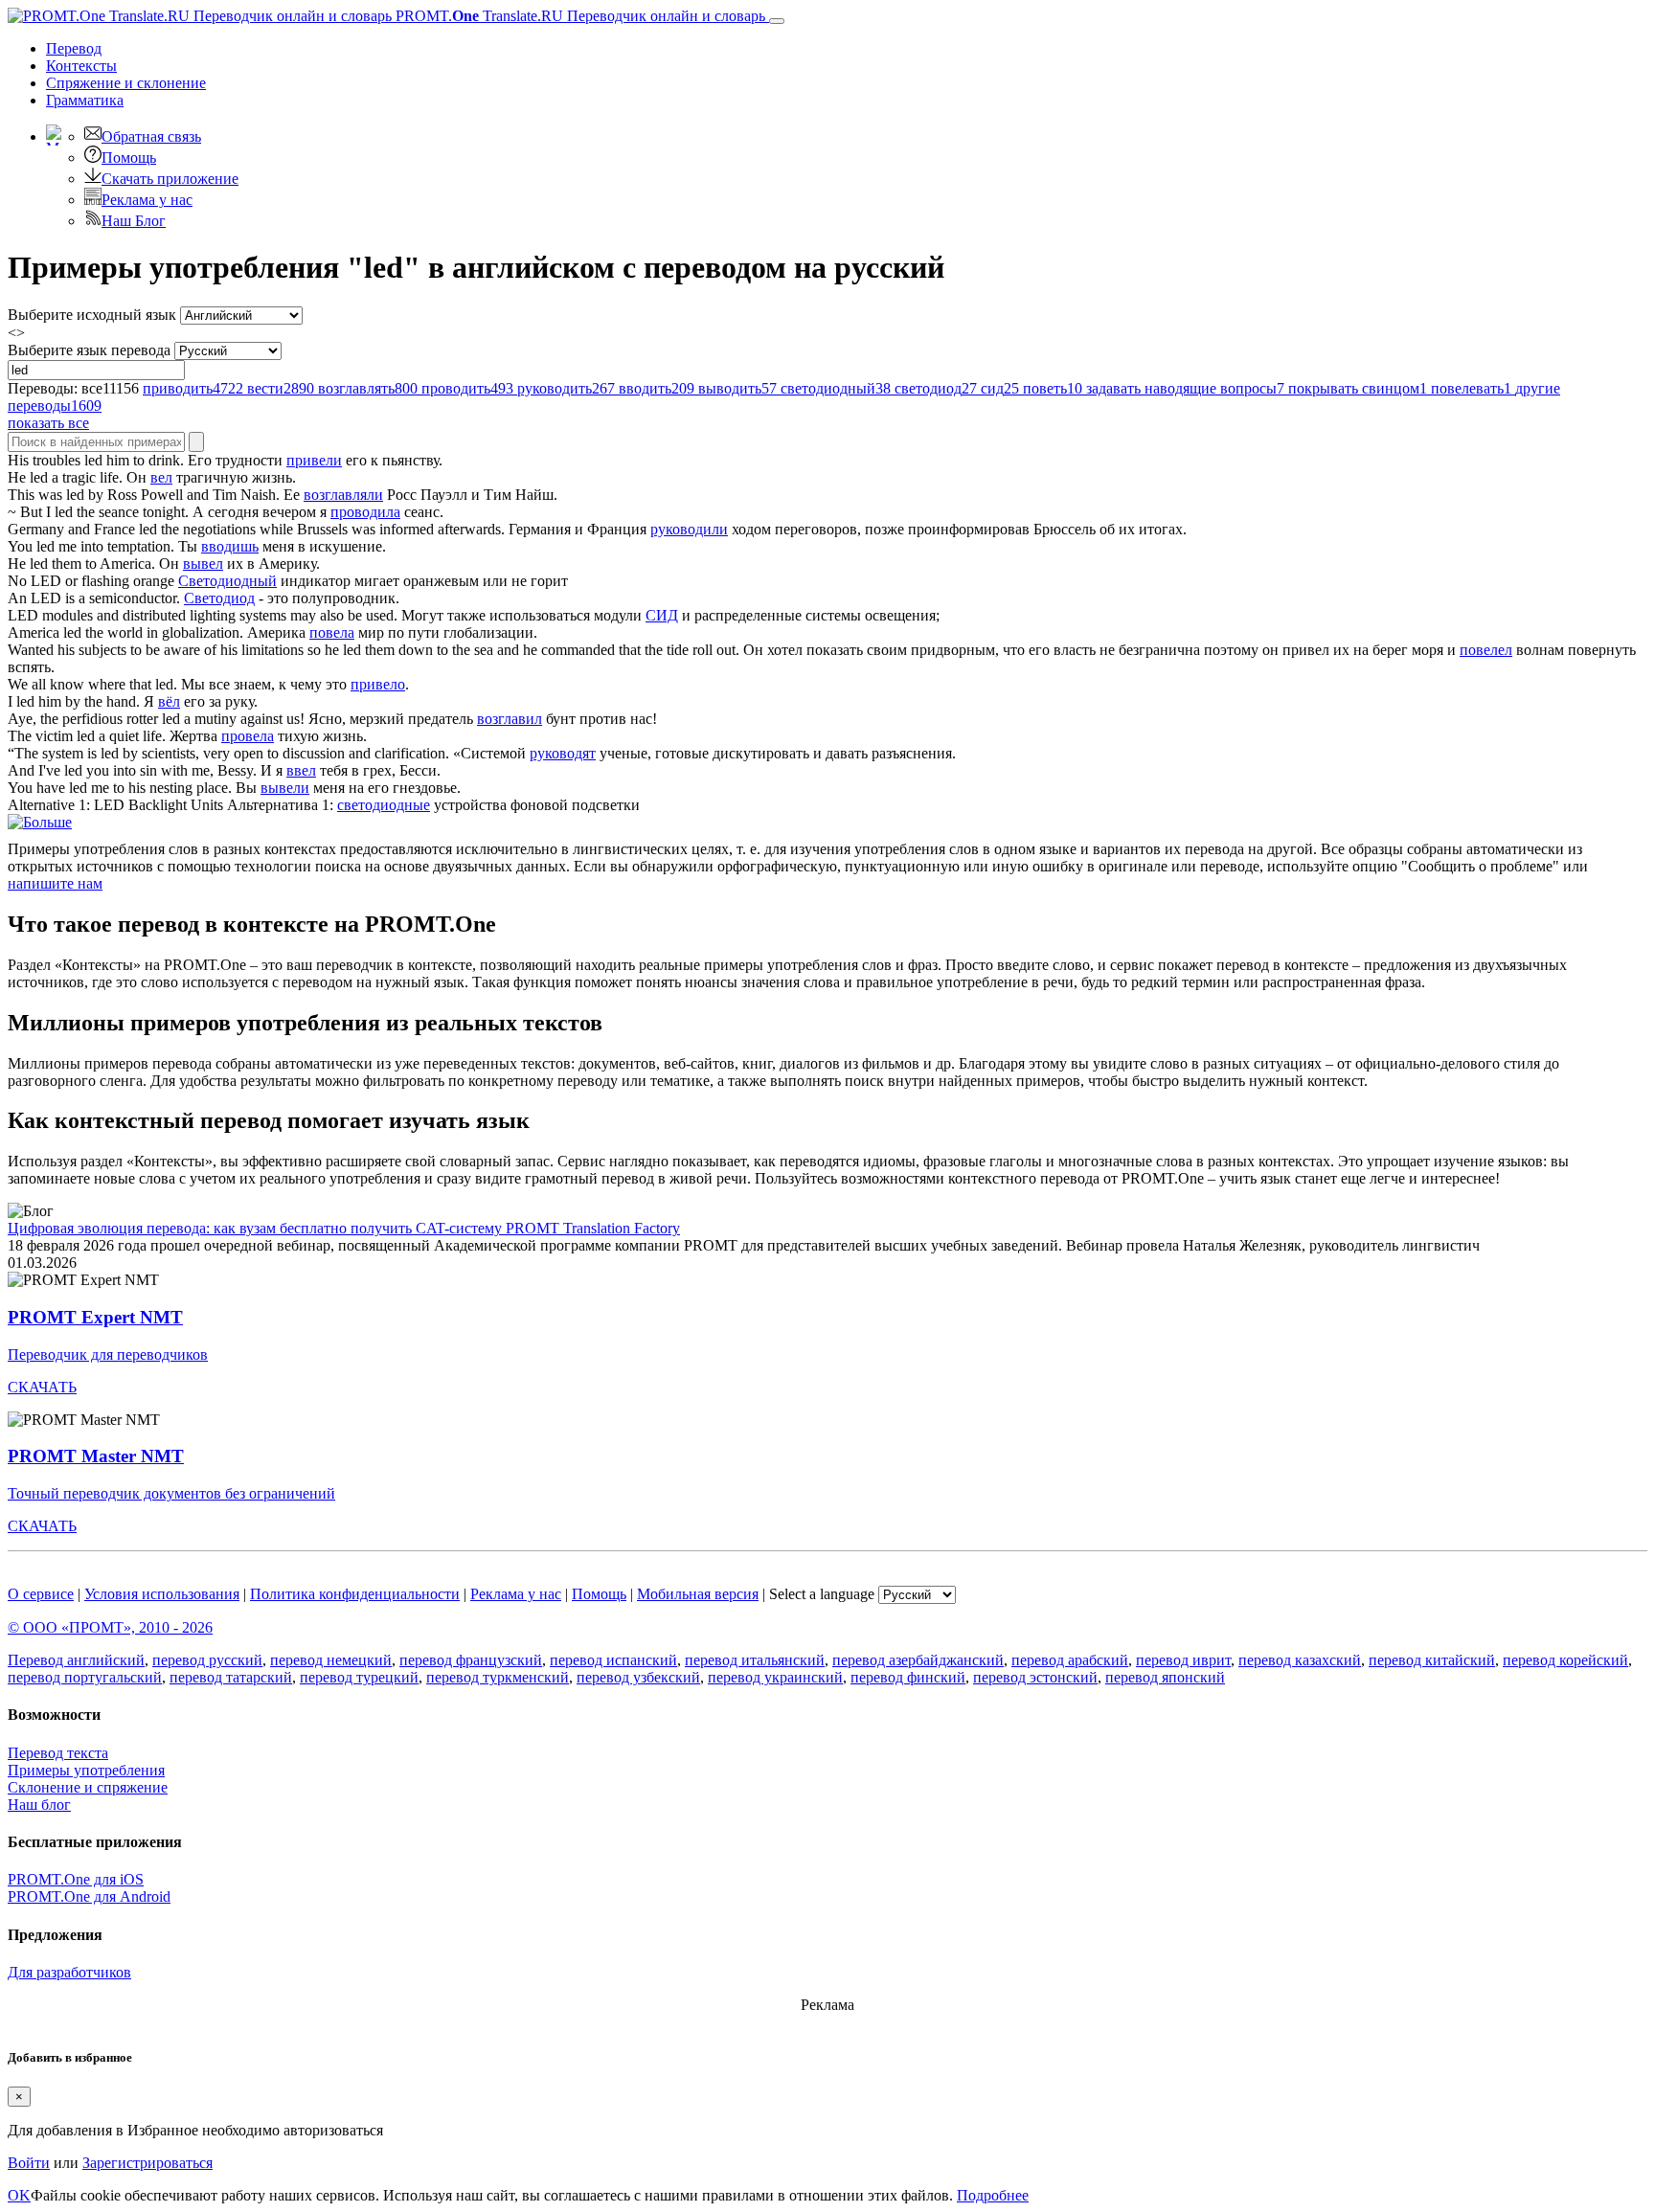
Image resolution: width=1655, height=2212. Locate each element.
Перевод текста (58, 1753)
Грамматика (85, 100)
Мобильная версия (698, 1594)
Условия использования (162, 1594)
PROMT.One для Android (89, 1896)
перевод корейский (1565, 1660)
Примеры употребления (86, 1770)
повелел (1486, 650)
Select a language (822, 1594)
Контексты (81, 66)
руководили (689, 529)
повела (332, 632)
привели (314, 460)
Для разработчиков (69, 1972)
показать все (48, 423)
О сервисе (41, 1594)
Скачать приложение (170, 179)
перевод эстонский (1035, 1677)
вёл (169, 701)
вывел (203, 564)
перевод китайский (1432, 1660)
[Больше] (40, 822)
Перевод (74, 48)
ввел (301, 770)
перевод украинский (775, 1677)
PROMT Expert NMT (95, 1317)
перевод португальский (85, 1677)
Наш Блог (134, 221)
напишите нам (55, 883)
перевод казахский (1300, 1660)
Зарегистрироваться (147, 2163)
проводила (365, 512)
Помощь (129, 158)
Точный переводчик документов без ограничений (171, 1493)
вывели (285, 788)
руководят (563, 753)
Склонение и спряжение (88, 1787)
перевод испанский (613, 1660)
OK (19, 2195)
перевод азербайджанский (918, 1660)
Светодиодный (227, 581)
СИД (662, 615)
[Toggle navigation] (777, 21)
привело (378, 684)
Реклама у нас (147, 200)
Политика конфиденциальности (355, 1594)
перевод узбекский (638, 1677)
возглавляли (343, 495)
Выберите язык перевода (89, 350)
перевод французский (471, 1660)
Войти (29, 2163)
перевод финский (908, 1677)
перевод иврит (1183, 1660)
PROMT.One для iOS (76, 1879)
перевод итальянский (755, 1660)
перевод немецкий (331, 1660)
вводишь (230, 546)
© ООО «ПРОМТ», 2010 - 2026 (110, 1627)
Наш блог (39, 1805)
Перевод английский (76, 1660)
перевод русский (207, 1660)
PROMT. (578, 16)
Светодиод (219, 598)
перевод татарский (231, 1677)
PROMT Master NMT (96, 1456)
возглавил (510, 719)
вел (161, 477)
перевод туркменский (498, 1677)
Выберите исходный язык (92, 315)
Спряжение (126, 83)
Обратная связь (151, 136)
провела (248, 736)
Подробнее (993, 2195)
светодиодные (384, 805)
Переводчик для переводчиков (108, 1354)
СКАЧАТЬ (42, 1387)
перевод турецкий (359, 1677)
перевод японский (1165, 1677)
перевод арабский (1070, 1660)
